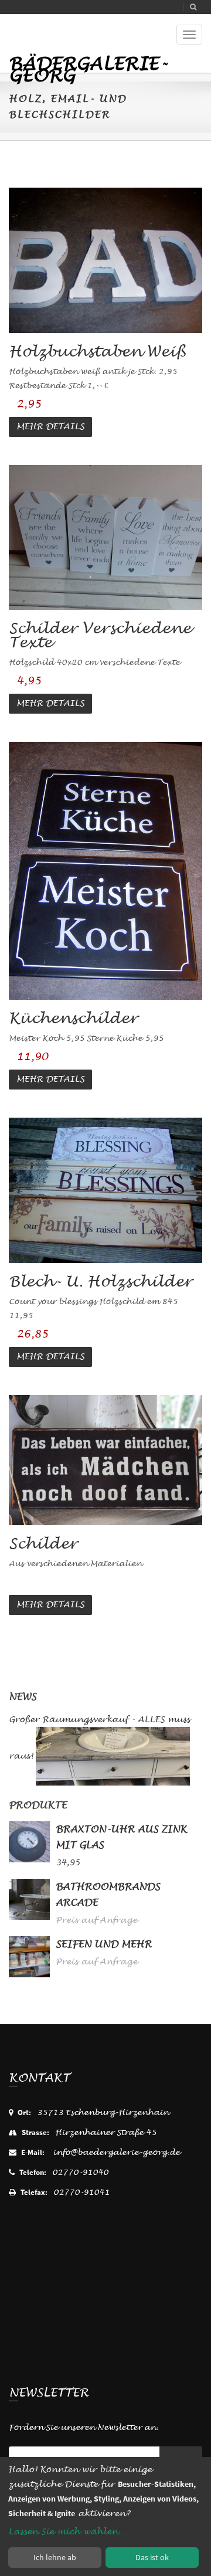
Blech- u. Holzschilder (101, 1282)
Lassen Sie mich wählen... (67, 2532)
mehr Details (50, 427)
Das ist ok (152, 2557)
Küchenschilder (73, 1018)
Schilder (43, 1544)
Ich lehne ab (55, 2557)
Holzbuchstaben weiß (97, 352)
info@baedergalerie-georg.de (116, 2152)
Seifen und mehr (104, 1944)
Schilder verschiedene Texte (100, 635)
